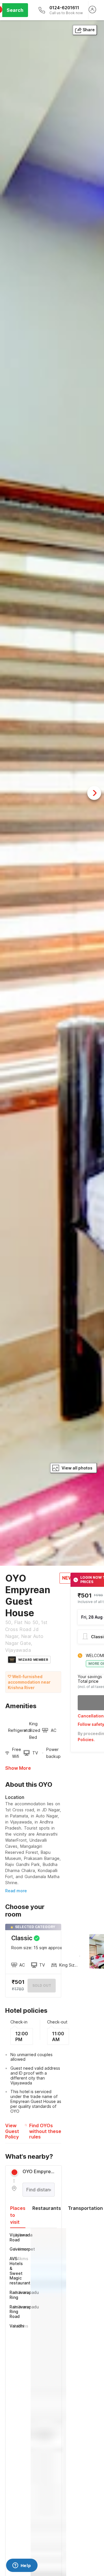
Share (89, 30)
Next (94, 793)
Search (15, 10)
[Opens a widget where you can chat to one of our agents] (22, 2566)
